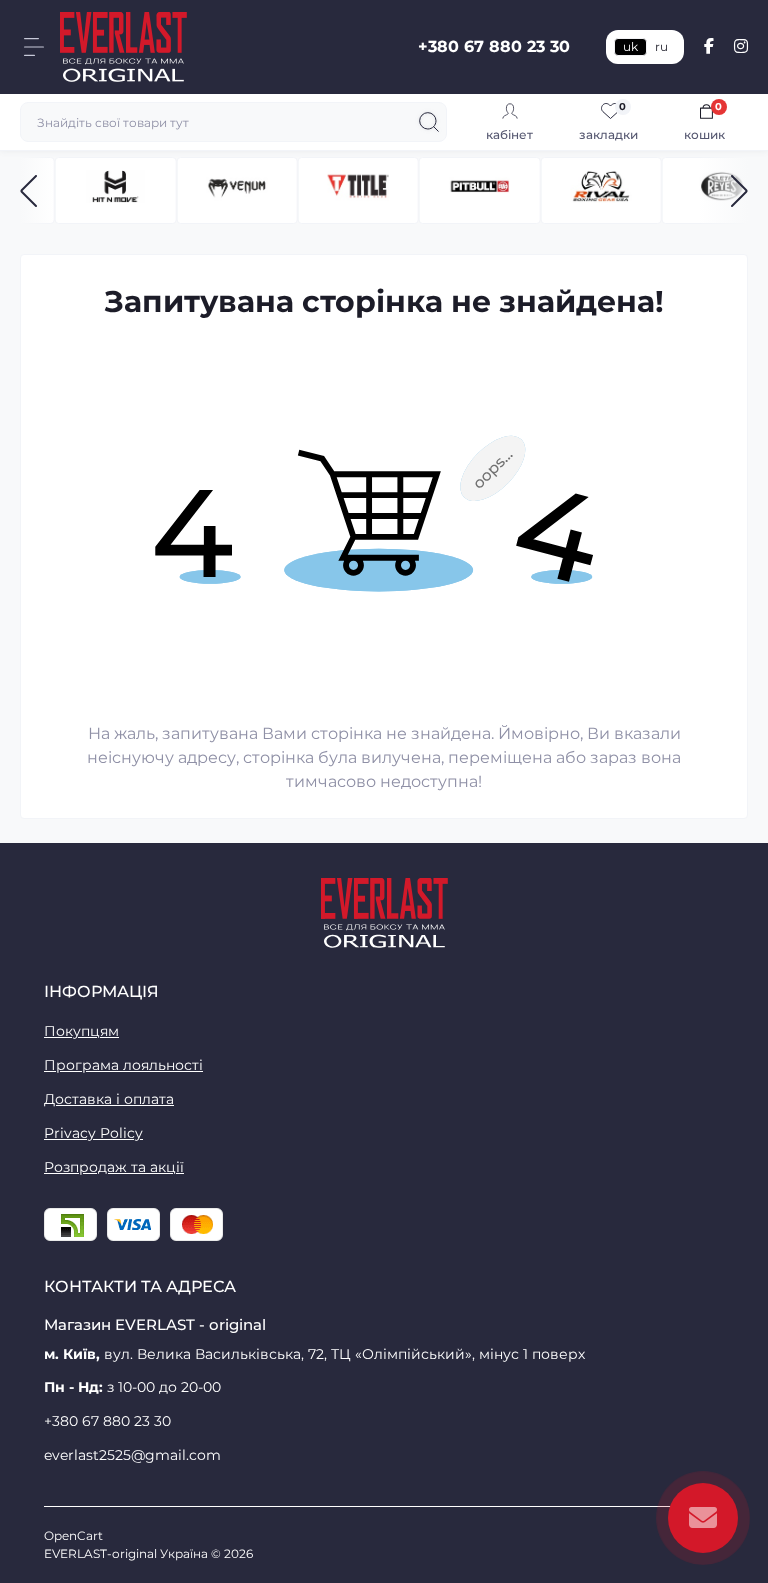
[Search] (429, 122)
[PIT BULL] (479, 190)
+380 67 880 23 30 (494, 46)
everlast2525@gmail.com (132, 1455)
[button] (28, 191)
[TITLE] (358, 190)
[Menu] (34, 47)
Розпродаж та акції (114, 1167)
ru (661, 46)
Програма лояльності (123, 1065)
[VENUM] (236, 190)
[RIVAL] (600, 190)
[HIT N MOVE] (115, 190)
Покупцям (81, 1031)
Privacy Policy (93, 1133)
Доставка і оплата (109, 1099)
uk (630, 46)
